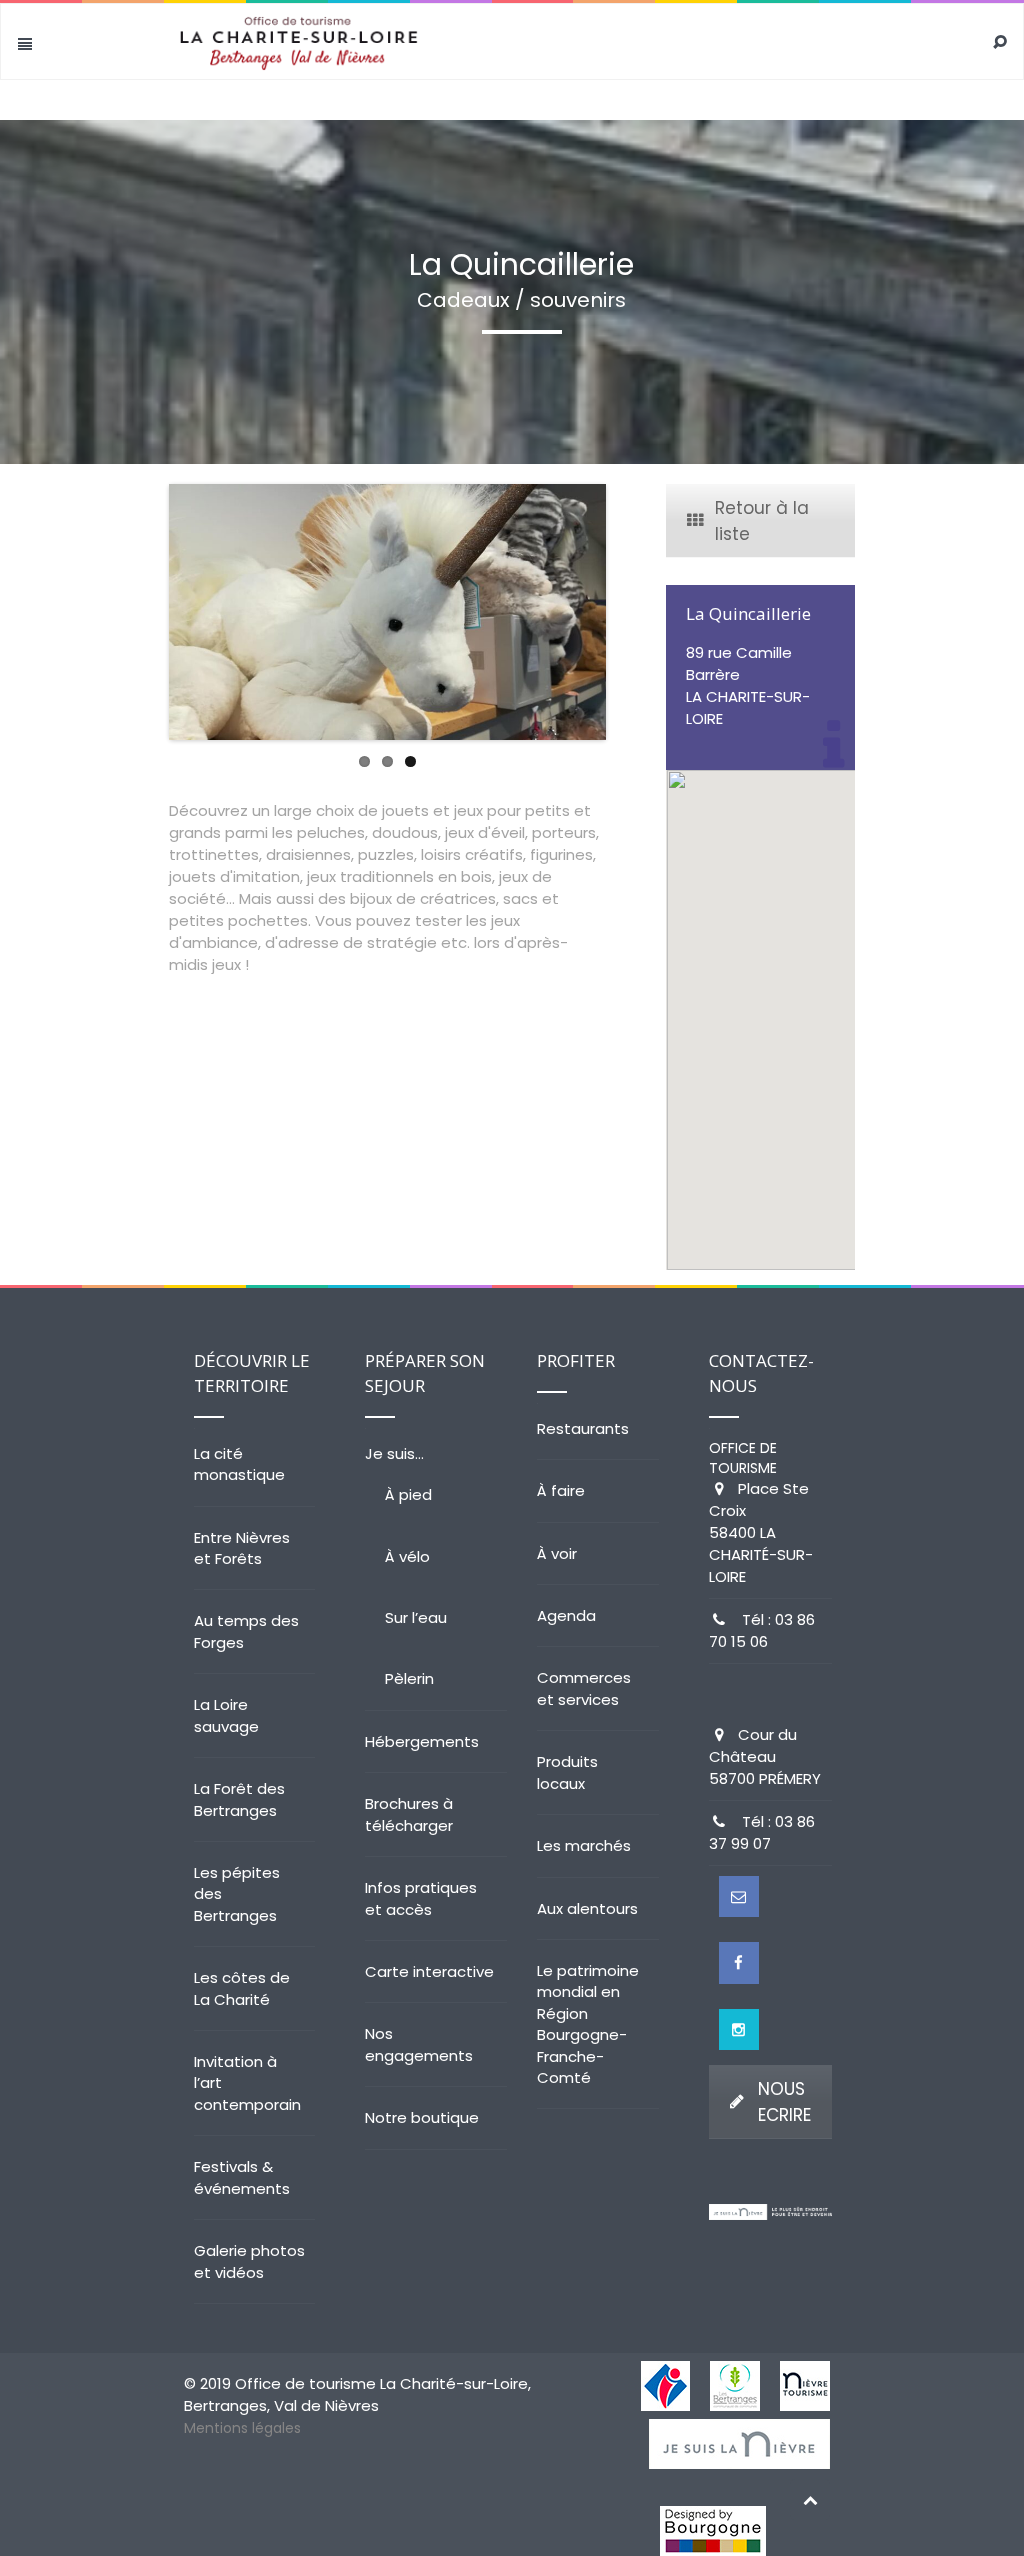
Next (636, 612)
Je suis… (394, 1453)
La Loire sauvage (226, 1715)
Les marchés (584, 1845)
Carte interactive (429, 1971)
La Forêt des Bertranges (239, 1799)
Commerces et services (584, 1688)
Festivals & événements (242, 2177)
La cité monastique (239, 1464)
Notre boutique (422, 2117)
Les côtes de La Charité (242, 1988)
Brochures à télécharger (409, 1814)
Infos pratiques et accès (421, 1898)
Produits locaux (567, 1772)
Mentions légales (242, 2428)
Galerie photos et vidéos (249, 2261)
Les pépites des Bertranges (237, 1894)
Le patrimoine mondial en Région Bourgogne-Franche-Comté (588, 2024)
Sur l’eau (416, 1617)
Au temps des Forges (246, 1631)
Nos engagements (419, 2044)
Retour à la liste (762, 521)
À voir (557, 1553)
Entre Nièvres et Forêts (242, 1548)
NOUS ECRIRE (784, 2102)
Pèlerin (409, 1678)
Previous (139, 612)
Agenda (566, 1615)
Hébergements (422, 1741)
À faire (561, 1490)
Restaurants (583, 1428)
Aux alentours (587, 1908)
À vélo (407, 1556)
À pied (408, 1494)
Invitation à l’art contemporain (247, 2083)
